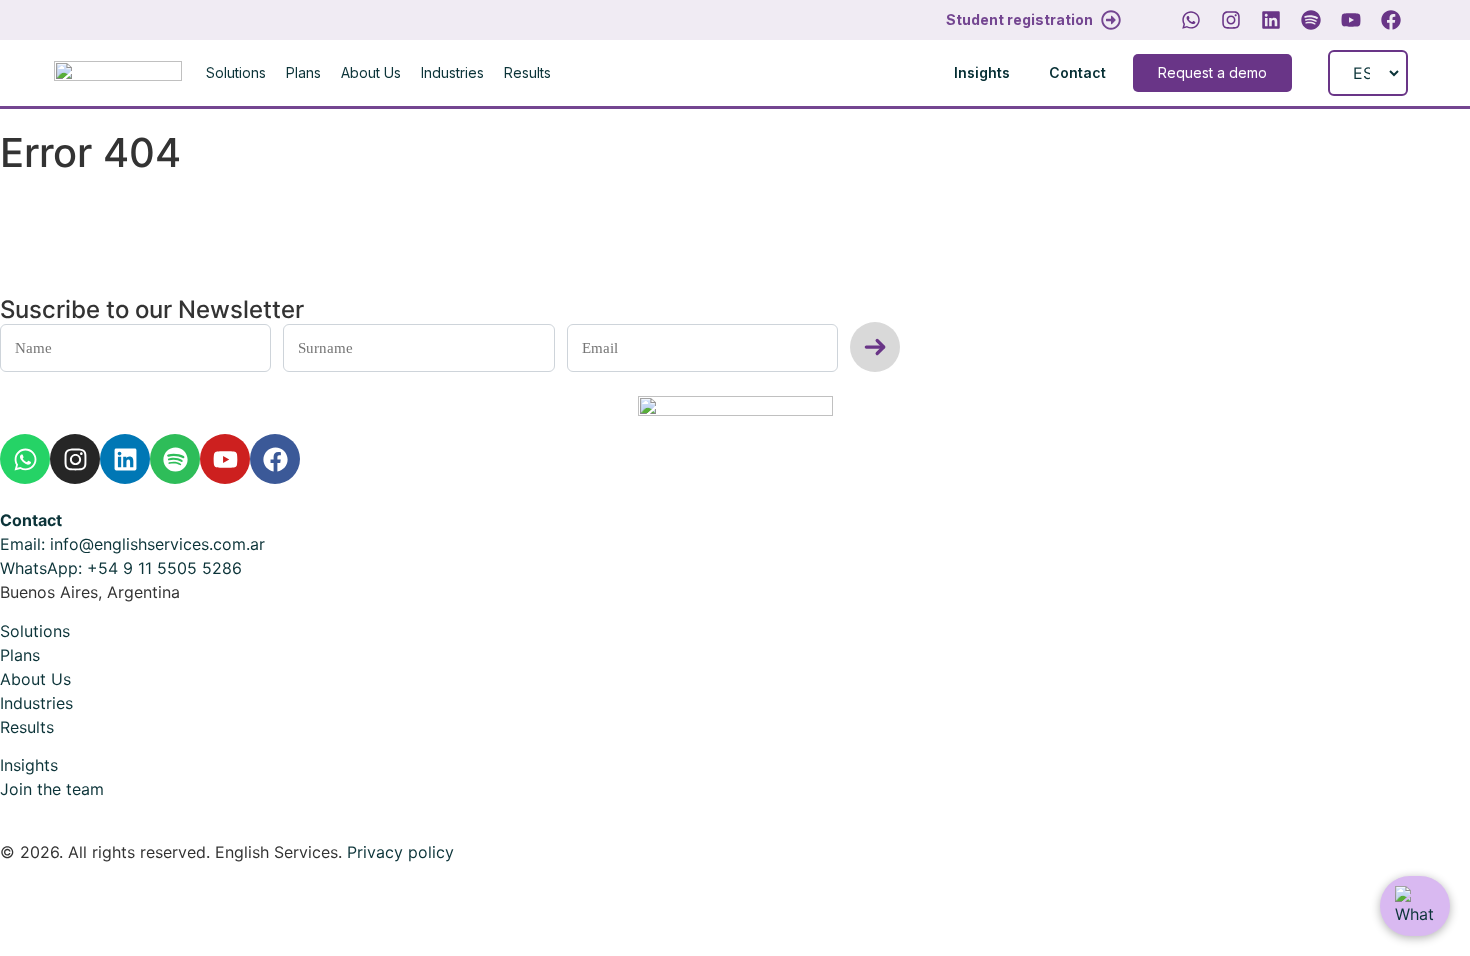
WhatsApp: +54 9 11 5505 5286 (121, 568)
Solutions (236, 72)
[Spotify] (1311, 20)
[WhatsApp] (1415, 906)
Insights (29, 765)
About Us (371, 72)
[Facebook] (1391, 20)
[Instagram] (1231, 20)
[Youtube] (1351, 20)
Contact (31, 520)
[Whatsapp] (1191, 20)
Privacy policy (400, 852)
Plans (303, 72)
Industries (452, 72)
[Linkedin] (1271, 20)
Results (527, 72)
